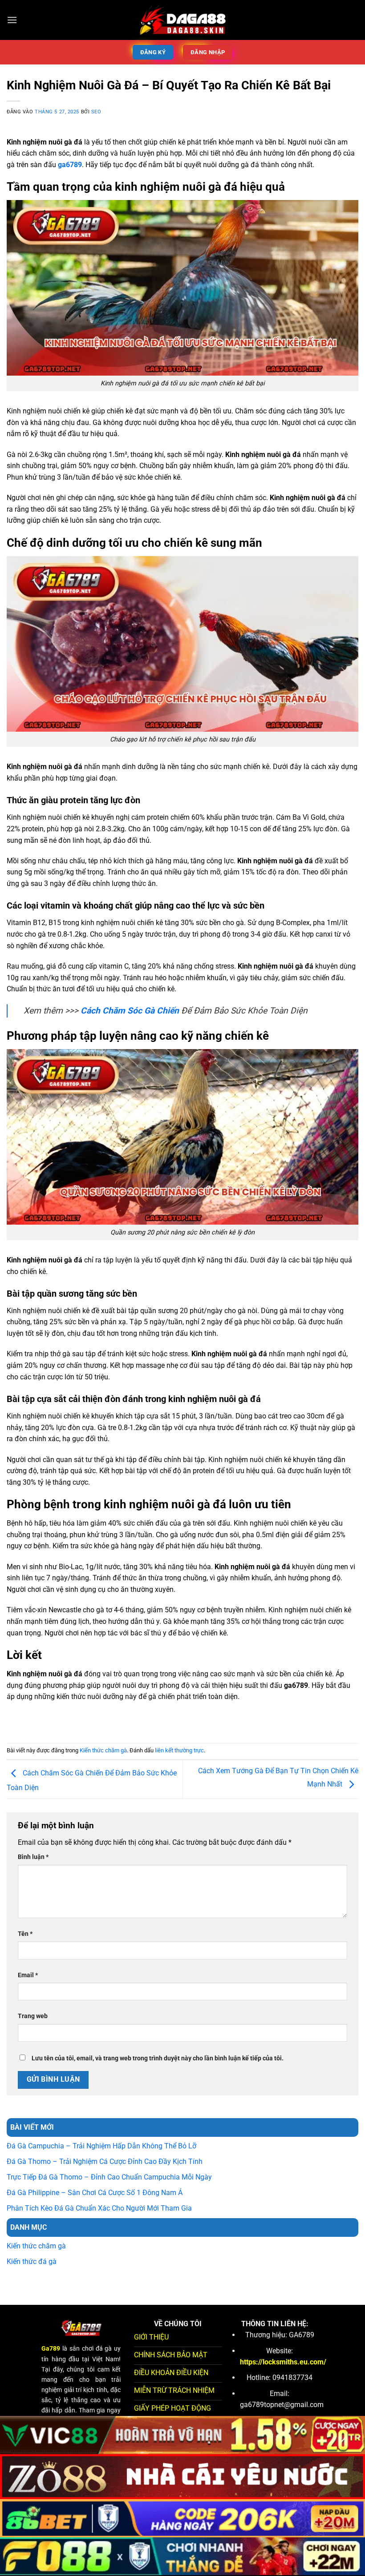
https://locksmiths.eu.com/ (283, 2362)
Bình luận (33, 1857)
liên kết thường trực (179, 1750)
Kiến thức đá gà (32, 2262)
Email (28, 1975)
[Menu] (12, 20)
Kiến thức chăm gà (103, 1750)
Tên (25, 1934)
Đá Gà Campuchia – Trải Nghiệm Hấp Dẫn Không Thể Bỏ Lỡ (101, 2146)
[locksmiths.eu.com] (182, 20)
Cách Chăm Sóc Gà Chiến (130, 1011)
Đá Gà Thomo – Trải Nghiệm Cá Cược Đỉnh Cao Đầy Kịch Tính (105, 2161)
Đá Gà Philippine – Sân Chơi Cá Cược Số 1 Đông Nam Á (95, 2193)
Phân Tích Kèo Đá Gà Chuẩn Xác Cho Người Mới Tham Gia (99, 2208)
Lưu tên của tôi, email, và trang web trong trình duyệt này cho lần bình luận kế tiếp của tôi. (158, 2058)
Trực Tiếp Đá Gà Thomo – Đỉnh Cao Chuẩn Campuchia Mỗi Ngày (109, 2177)
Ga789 (51, 2349)
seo (96, 112)
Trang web (33, 2016)
